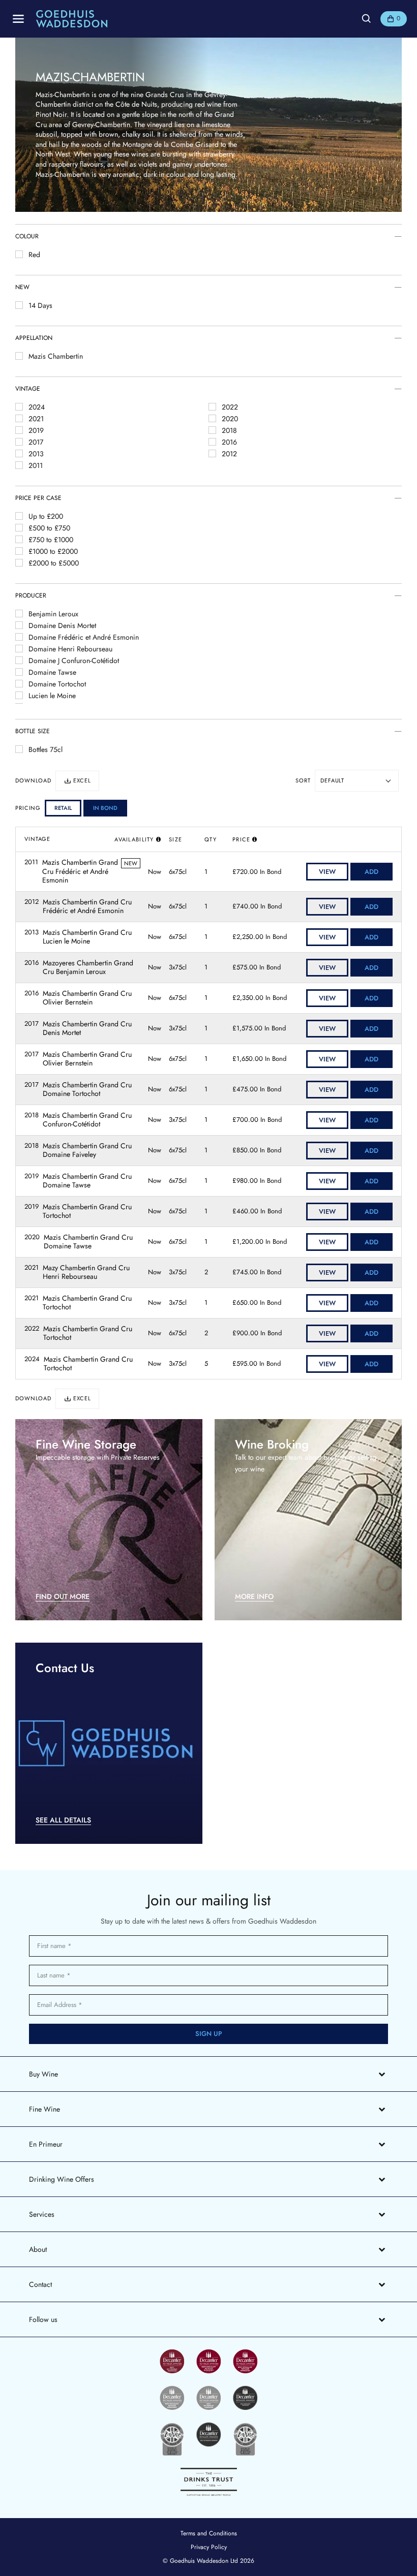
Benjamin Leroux (53, 614)
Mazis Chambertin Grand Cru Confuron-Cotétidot (87, 1120)
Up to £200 (46, 516)
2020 (230, 419)
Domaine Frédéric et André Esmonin (84, 637)
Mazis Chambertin (56, 356)
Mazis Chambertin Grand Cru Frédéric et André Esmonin (80, 872)
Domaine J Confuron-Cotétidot (74, 661)
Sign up (209, 2034)
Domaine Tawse (52, 672)
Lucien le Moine (52, 696)
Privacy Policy (209, 2547)
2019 (36, 430)
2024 (37, 407)
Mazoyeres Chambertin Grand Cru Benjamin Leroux (88, 968)
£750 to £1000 (51, 540)
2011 (36, 465)
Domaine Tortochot (57, 684)
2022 (230, 407)
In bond (105, 808)
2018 (229, 430)
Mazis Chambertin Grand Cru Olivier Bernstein (87, 998)
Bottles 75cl (46, 749)
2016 (229, 442)
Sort (303, 781)
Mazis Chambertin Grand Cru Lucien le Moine (87, 937)
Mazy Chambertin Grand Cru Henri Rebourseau (86, 1273)
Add (371, 872)
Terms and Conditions (209, 2533)
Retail (63, 808)
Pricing (28, 808)
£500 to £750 (49, 528)
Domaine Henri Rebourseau (70, 649)
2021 (36, 419)
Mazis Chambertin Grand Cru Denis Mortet (87, 1029)
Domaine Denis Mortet (62, 625)
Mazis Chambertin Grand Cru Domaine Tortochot (87, 1090)
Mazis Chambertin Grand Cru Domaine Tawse (87, 1181)
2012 (229, 454)
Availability (134, 839)
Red (34, 255)
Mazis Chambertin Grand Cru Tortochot (87, 1212)
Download (33, 781)
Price (241, 839)
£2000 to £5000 (54, 563)
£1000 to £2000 (53, 551)
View (327, 872)
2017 (36, 442)
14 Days (40, 305)
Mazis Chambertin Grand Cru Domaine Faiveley (87, 1151)
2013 (36, 454)
